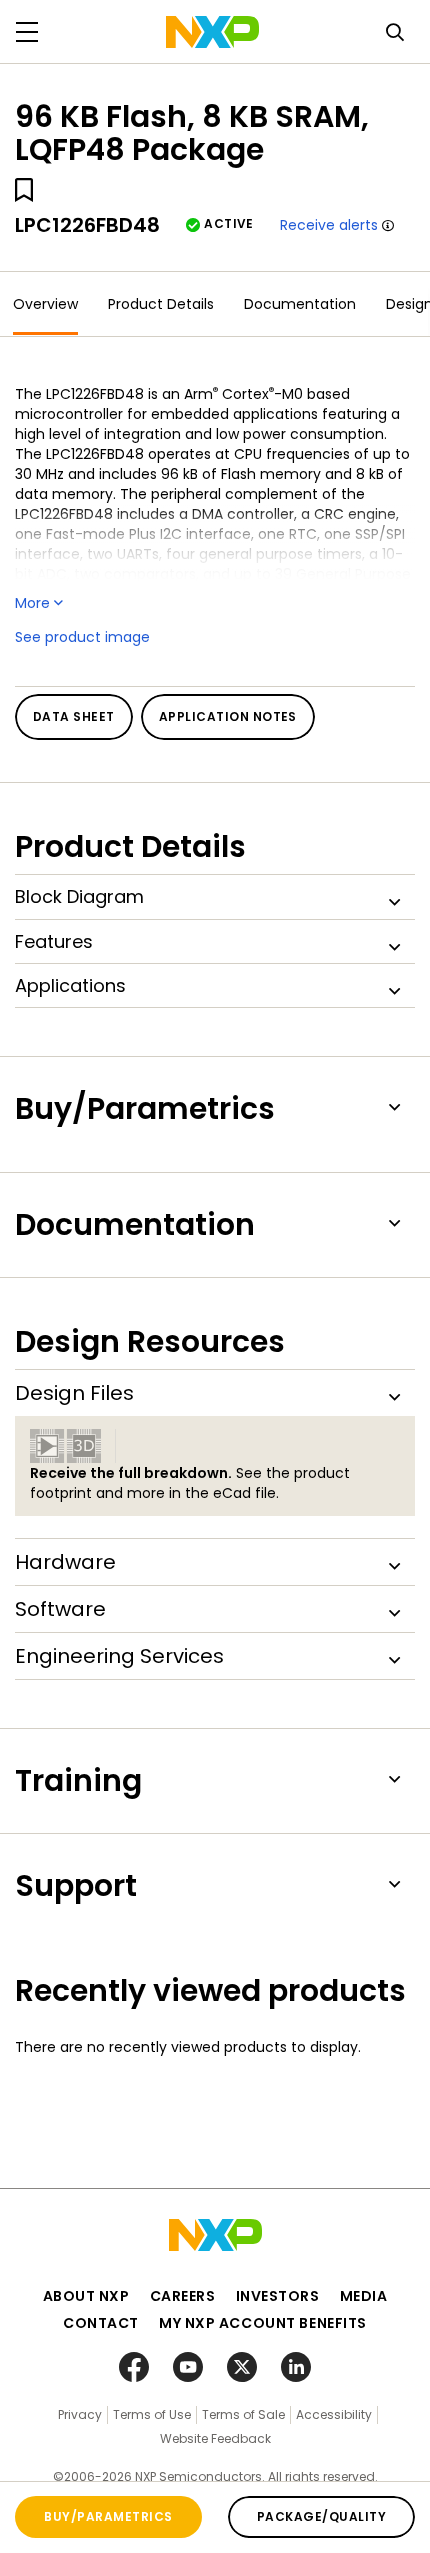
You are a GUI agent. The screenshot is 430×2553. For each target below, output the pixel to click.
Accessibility (334, 2414)
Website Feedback (215, 2438)
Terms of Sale (243, 2414)
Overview (45, 304)
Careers (183, 2296)
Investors (278, 2296)
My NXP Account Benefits (263, 2323)
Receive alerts (329, 225)
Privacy (80, 2414)
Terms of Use (152, 2414)
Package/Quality (321, 2516)
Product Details (161, 304)
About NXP (86, 2296)
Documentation (300, 304)
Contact (101, 2323)
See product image (82, 637)
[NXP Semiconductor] (212, 32)
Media (364, 2296)
